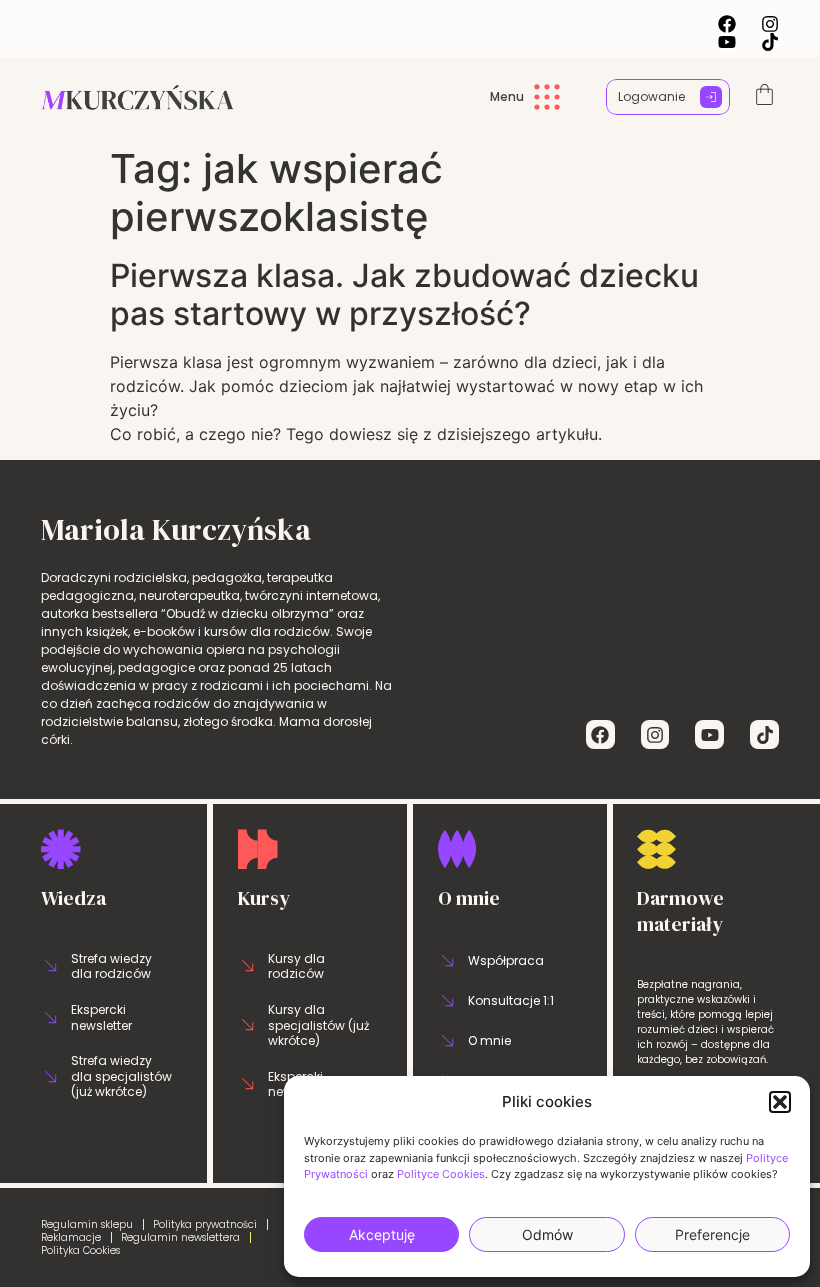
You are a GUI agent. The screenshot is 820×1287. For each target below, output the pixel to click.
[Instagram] (770, 24)
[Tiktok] (770, 42)
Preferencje (712, 1234)
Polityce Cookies (441, 1174)
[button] (780, 1102)
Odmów (547, 1234)
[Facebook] (727, 24)
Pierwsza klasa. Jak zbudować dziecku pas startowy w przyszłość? (404, 294)
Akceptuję (382, 1234)
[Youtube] (727, 42)
